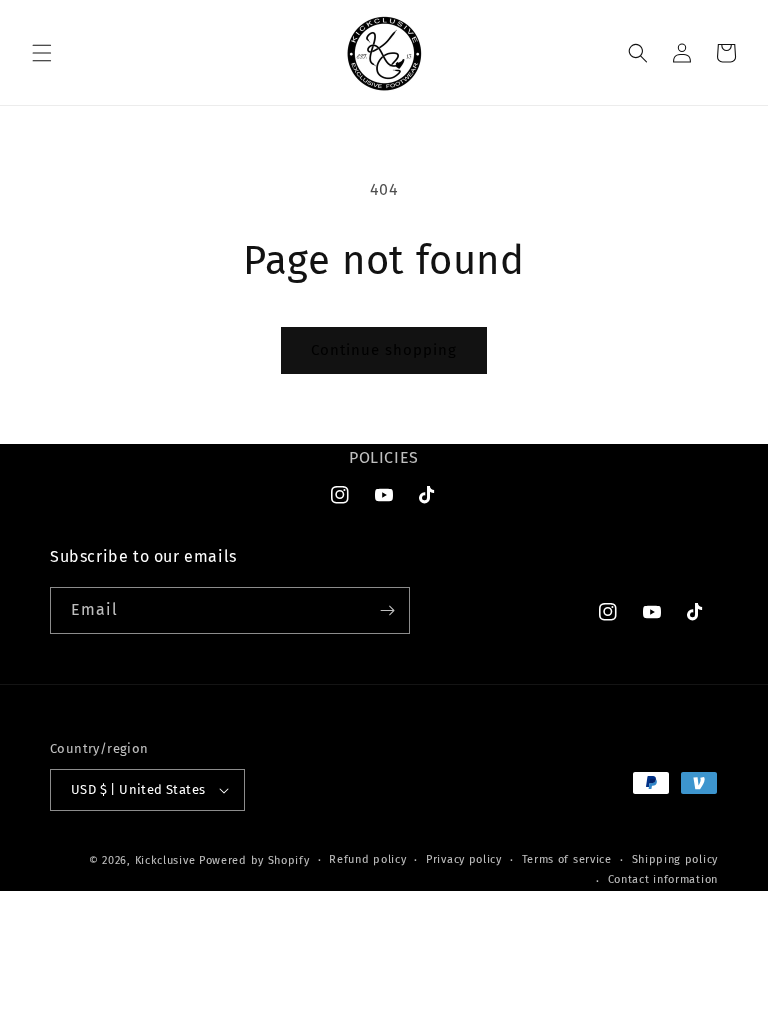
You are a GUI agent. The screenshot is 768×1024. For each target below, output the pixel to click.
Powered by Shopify (254, 860)
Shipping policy (675, 859)
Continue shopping (384, 350)
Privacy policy (464, 859)
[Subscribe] (387, 610)
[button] (42, 53)
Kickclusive (167, 860)
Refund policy (367, 859)
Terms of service (567, 859)
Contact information (663, 879)
